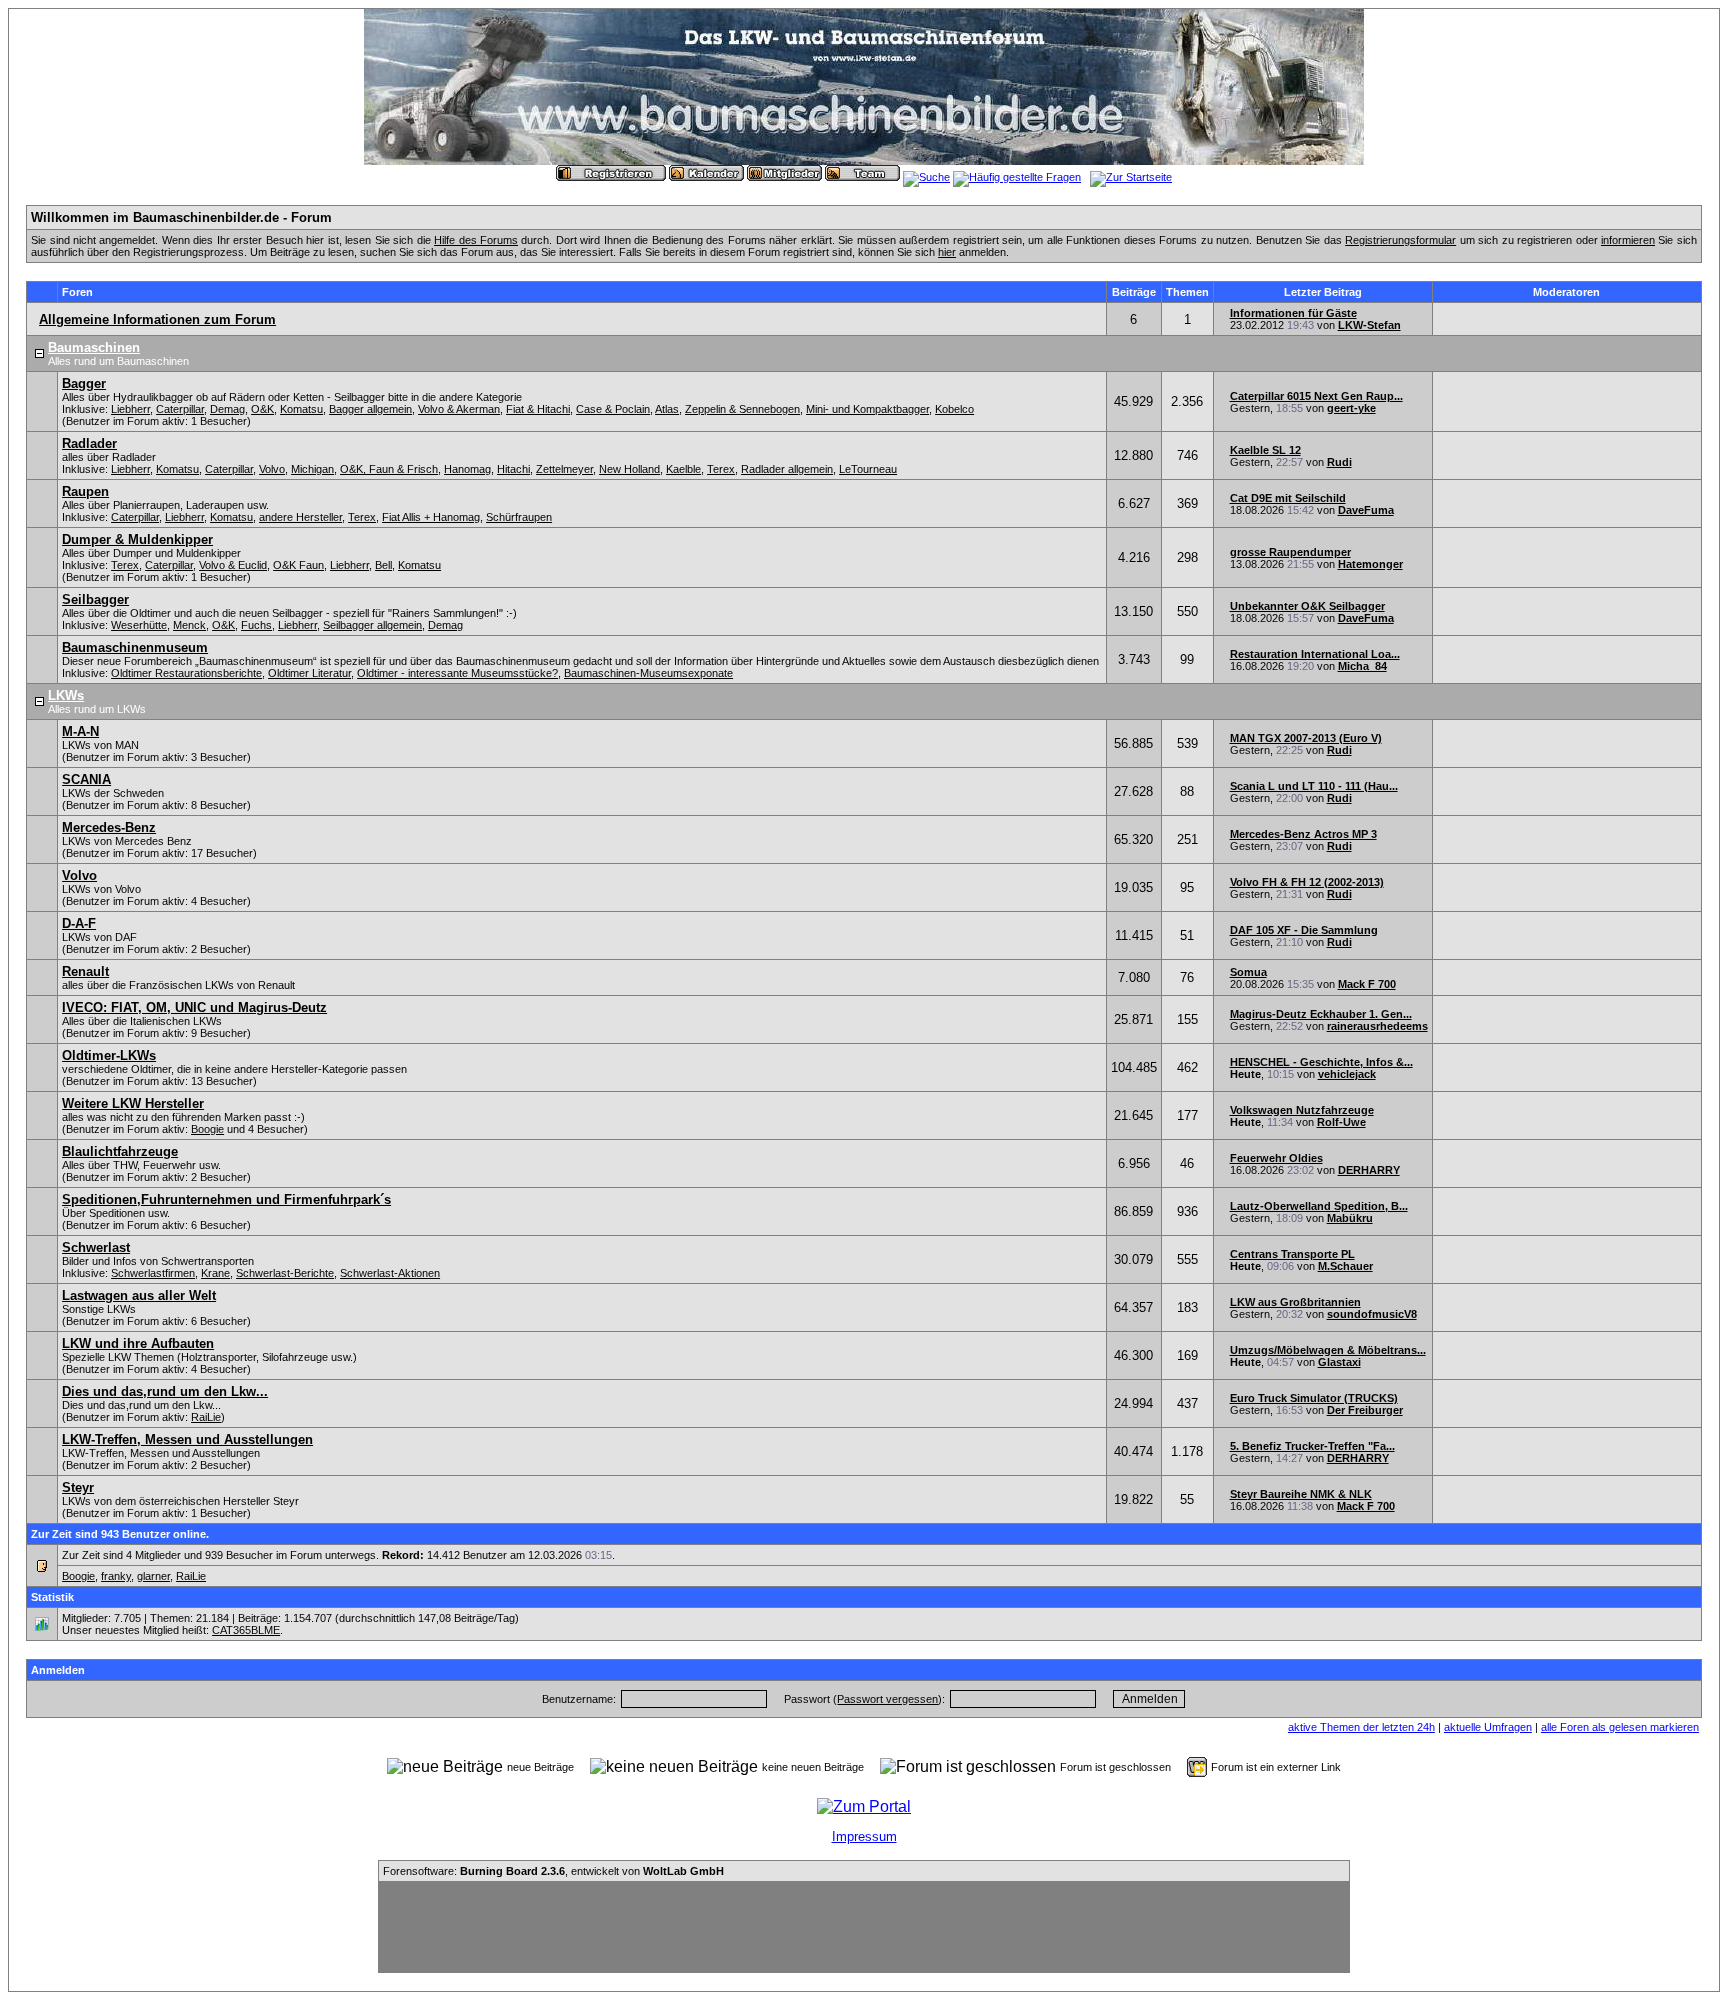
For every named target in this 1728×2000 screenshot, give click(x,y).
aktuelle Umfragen (1488, 1727)
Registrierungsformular (1400, 240)
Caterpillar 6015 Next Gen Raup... (1316, 396)
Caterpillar (180, 409)
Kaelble (683, 469)
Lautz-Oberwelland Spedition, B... (1319, 1206)
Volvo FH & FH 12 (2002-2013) (1307, 882)
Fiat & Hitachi (538, 409)
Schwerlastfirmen (153, 1273)
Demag (227, 409)
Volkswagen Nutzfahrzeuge (1302, 1110)
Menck (189, 625)
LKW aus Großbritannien (1295, 1302)
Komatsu (301, 409)
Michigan (312, 469)
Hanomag (467, 469)
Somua (1248, 972)
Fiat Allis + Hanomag (431, 517)
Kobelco (954, 409)
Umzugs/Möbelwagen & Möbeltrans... (1328, 1350)
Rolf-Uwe (1341, 1122)
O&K (262, 409)
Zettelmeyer (564, 469)
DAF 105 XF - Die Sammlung (1304, 930)
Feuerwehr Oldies (1276, 1158)
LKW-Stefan (1369, 325)
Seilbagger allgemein (372, 625)
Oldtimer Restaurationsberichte (186, 673)
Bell (383, 565)
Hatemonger (1370, 564)
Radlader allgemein (787, 469)
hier (947, 252)
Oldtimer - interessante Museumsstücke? (457, 673)
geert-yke (1351, 408)
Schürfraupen (519, 517)
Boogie (207, 1129)
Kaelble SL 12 (1265, 450)
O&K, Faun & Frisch (389, 469)
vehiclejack (1347, 1074)
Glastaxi (1339, 1362)
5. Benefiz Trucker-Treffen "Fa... (1312, 1446)
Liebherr (130, 409)
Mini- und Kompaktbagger (867, 409)
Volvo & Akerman (459, 409)
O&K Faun (298, 565)
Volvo (272, 469)
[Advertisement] (864, 1927)
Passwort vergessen (887, 1699)
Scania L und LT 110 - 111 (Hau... (1314, 786)
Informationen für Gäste (1293, 313)
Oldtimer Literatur (309, 673)
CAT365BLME (246, 1630)
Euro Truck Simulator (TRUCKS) (1314, 1398)
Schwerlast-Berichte (285, 1273)
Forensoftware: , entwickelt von (553, 1871)
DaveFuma (1366, 510)
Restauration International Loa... (1315, 654)
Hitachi (513, 469)
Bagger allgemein (370, 409)
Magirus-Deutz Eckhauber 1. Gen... (1321, 1014)
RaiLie (206, 1417)
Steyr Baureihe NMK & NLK (1301, 1494)
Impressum (864, 1836)
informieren (1628, 240)
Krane (215, 1273)
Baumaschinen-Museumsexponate (648, 673)
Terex (721, 469)
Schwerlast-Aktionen (390, 1273)
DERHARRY (1369, 1170)
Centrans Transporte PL (1292, 1254)
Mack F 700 (1367, 984)
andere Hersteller (300, 517)
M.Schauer (1345, 1266)
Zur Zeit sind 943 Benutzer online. (120, 1534)
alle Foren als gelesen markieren (1620, 1727)
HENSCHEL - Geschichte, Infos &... (1321, 1062)
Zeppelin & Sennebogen (742, 409)
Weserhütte (139, 625)
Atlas (667, 409)
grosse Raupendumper (1290, 552)
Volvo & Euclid (233, 565)
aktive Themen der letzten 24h (1361, 1727)
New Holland (629, 469)
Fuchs (256, 625)
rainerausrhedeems (1377, 1026)
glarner (153, 1576)
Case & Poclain (613, 409)
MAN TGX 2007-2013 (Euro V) (1306, 738)
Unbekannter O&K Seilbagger (1307, 606)
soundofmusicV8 (1372, 1314)
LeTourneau (868, 469)
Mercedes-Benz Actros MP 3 (1303, 834)
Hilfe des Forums (476, 240)
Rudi (1339, 462)
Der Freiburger (1365, 1410)
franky (116, 1576)
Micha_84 (1362, 666)
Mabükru (1350, 1218)
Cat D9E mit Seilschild (1288, 498)
